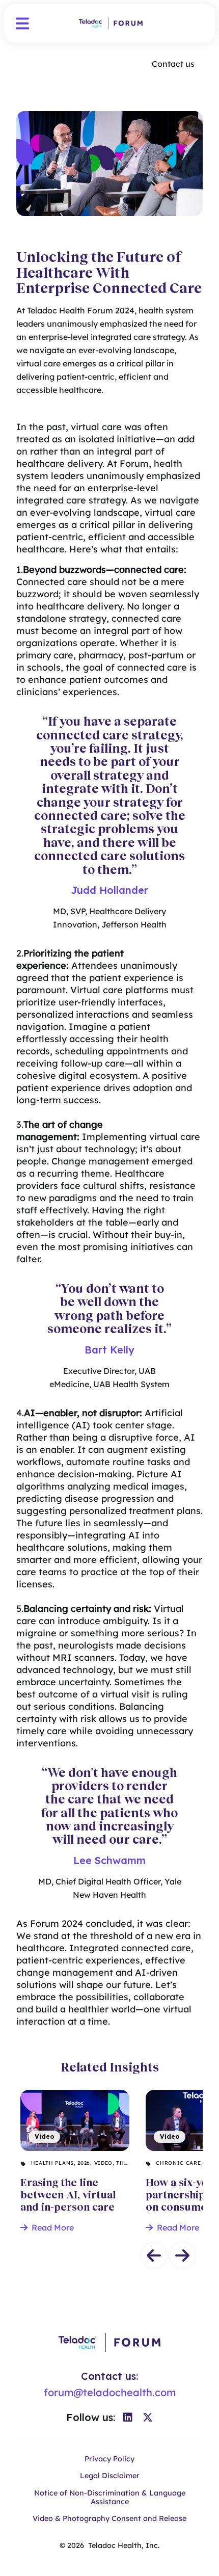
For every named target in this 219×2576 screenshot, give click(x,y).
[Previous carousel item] (154, 2255)
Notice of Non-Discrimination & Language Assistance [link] (110, 2498)
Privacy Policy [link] (109, 2459)
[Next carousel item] (182, 2255)
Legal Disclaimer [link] (110, 2476)
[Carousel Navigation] (109, 2255)
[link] (128, 2418)
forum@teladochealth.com (110, 2392)
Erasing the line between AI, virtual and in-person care (68, 2110)
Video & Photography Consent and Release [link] (109, 2519)
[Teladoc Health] (111, 23)
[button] (22, 23)
